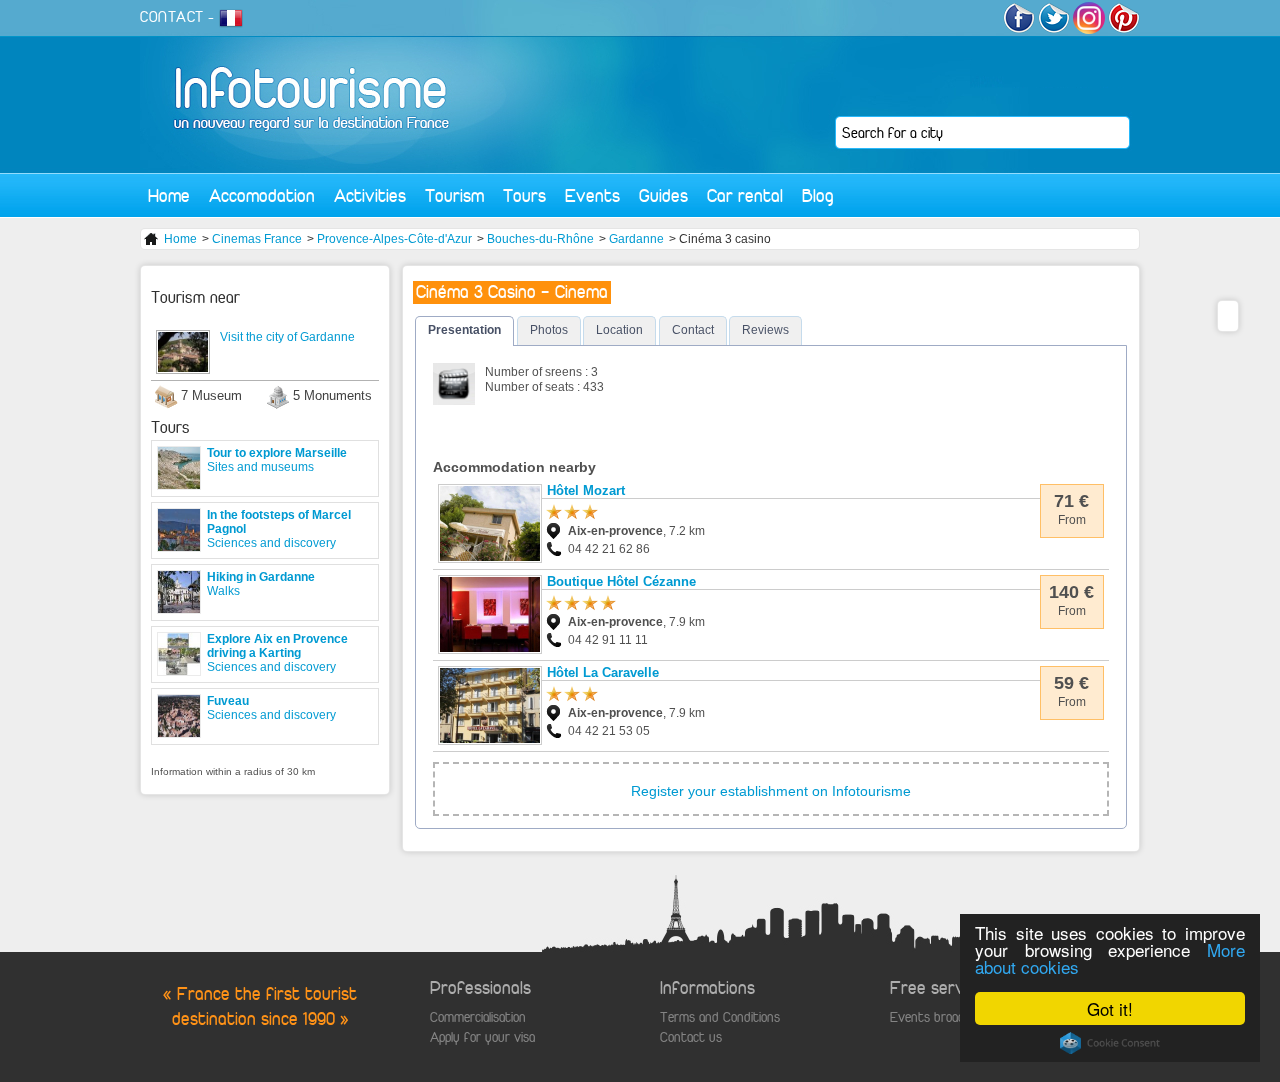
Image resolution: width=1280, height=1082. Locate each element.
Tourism (454, 195)
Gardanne (636, 239)
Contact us (691, 1037)
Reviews (765, 330)
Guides (663, 195)
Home (169, 195)
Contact (693, 330)
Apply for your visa (482, 1037)
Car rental (745, 195)
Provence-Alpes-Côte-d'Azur (394, 239)
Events (592, 195)
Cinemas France (257, 239)
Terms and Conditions (720, 1017)
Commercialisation (478, 1017)
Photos (549, 330)
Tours (524, 195)
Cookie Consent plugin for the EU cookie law (1110, 1043)
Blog (818, 195)
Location (619, 330)
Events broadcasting (947, 1017)
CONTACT (172, 17)
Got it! (1110, 1008)
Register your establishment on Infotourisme (771, 791)
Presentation (464, 330)
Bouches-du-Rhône (540, 239)
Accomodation (262, 195)
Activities (370, 195)
